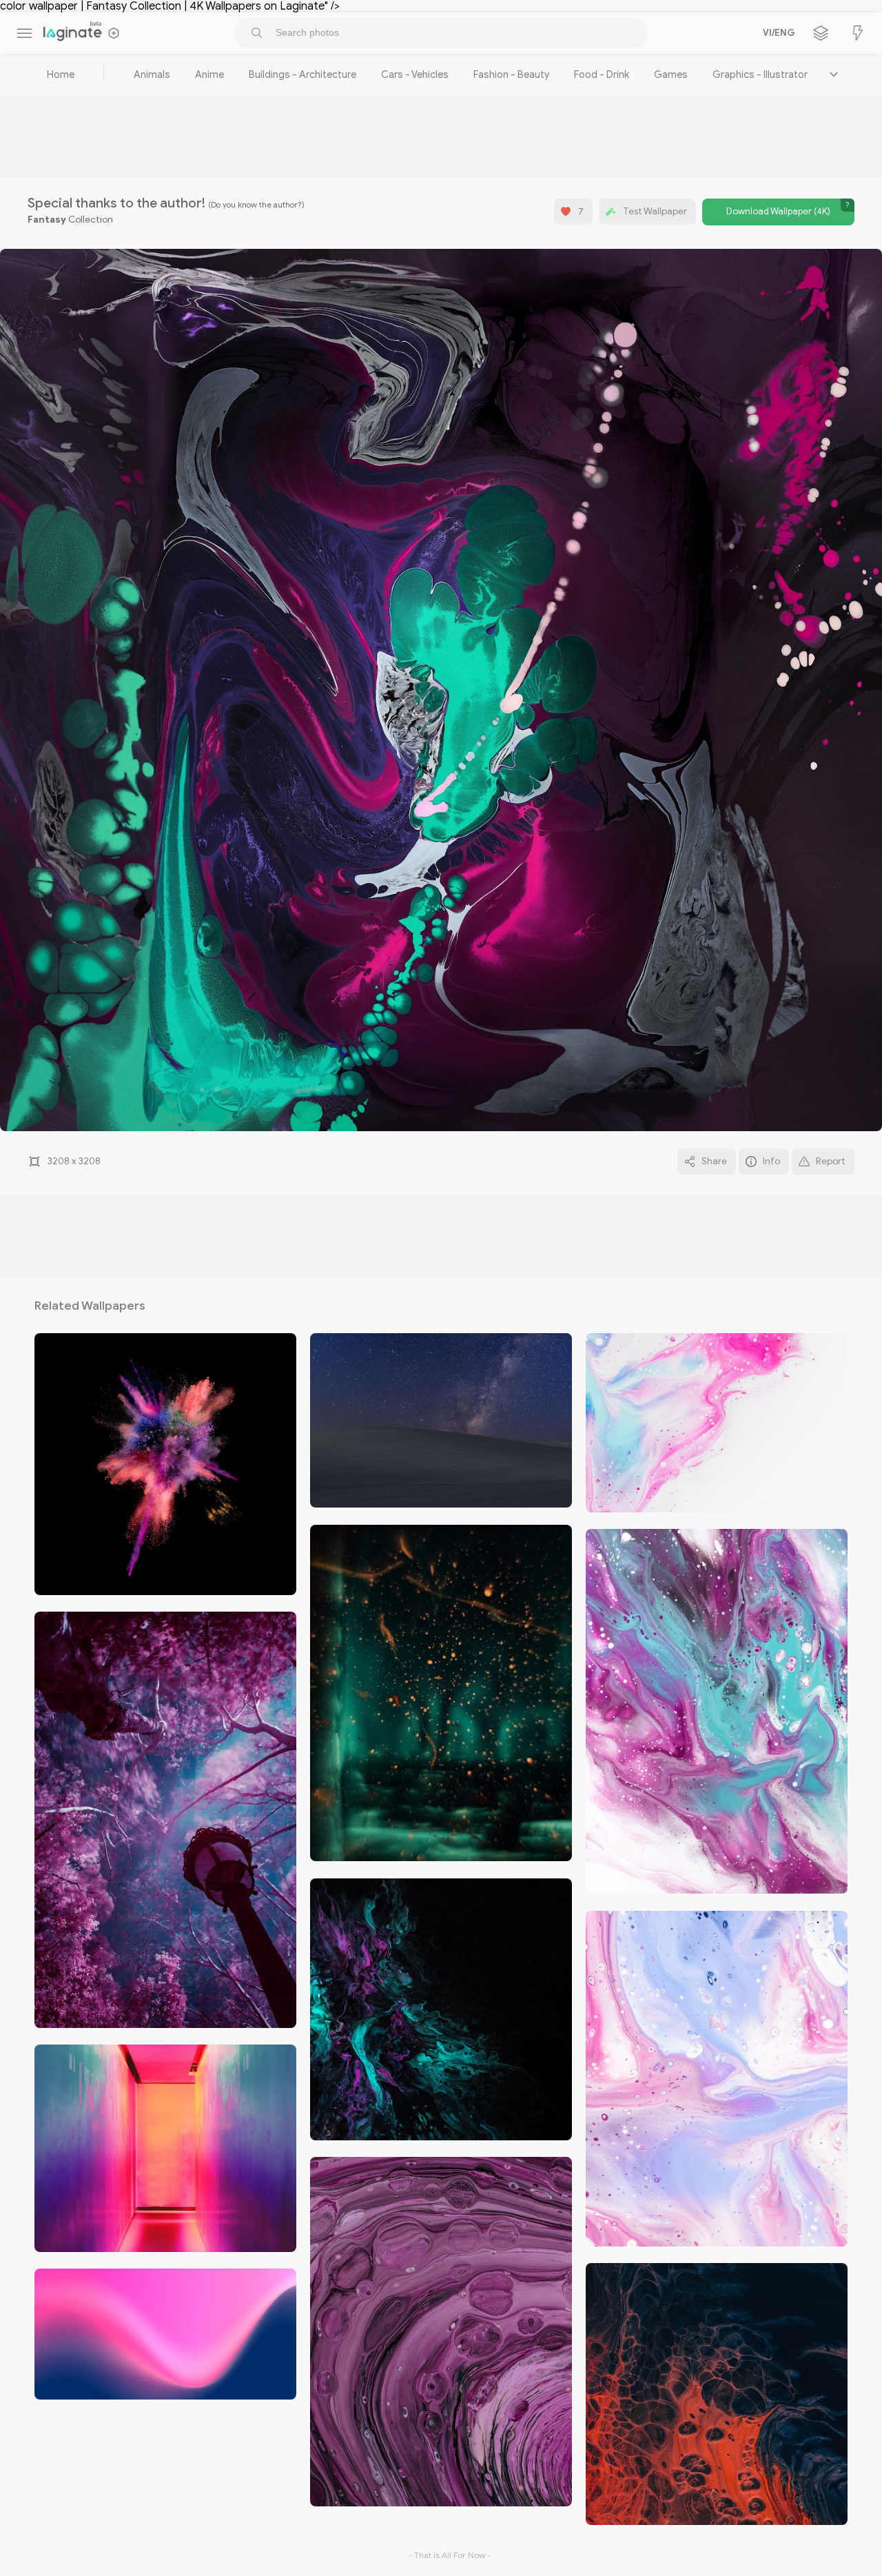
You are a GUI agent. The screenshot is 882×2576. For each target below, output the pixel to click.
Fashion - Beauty (511, 74)
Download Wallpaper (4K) (778, 212)
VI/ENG (777, 33)
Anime (209, 74)
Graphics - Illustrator (760, 74)
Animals (152, 74)
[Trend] (858, 33)
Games (671, 74)
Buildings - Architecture (302, 74)
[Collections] (821, 33)
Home (61, 74)
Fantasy (47, 220)
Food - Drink (602, 74)
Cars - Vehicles (415, 74)
